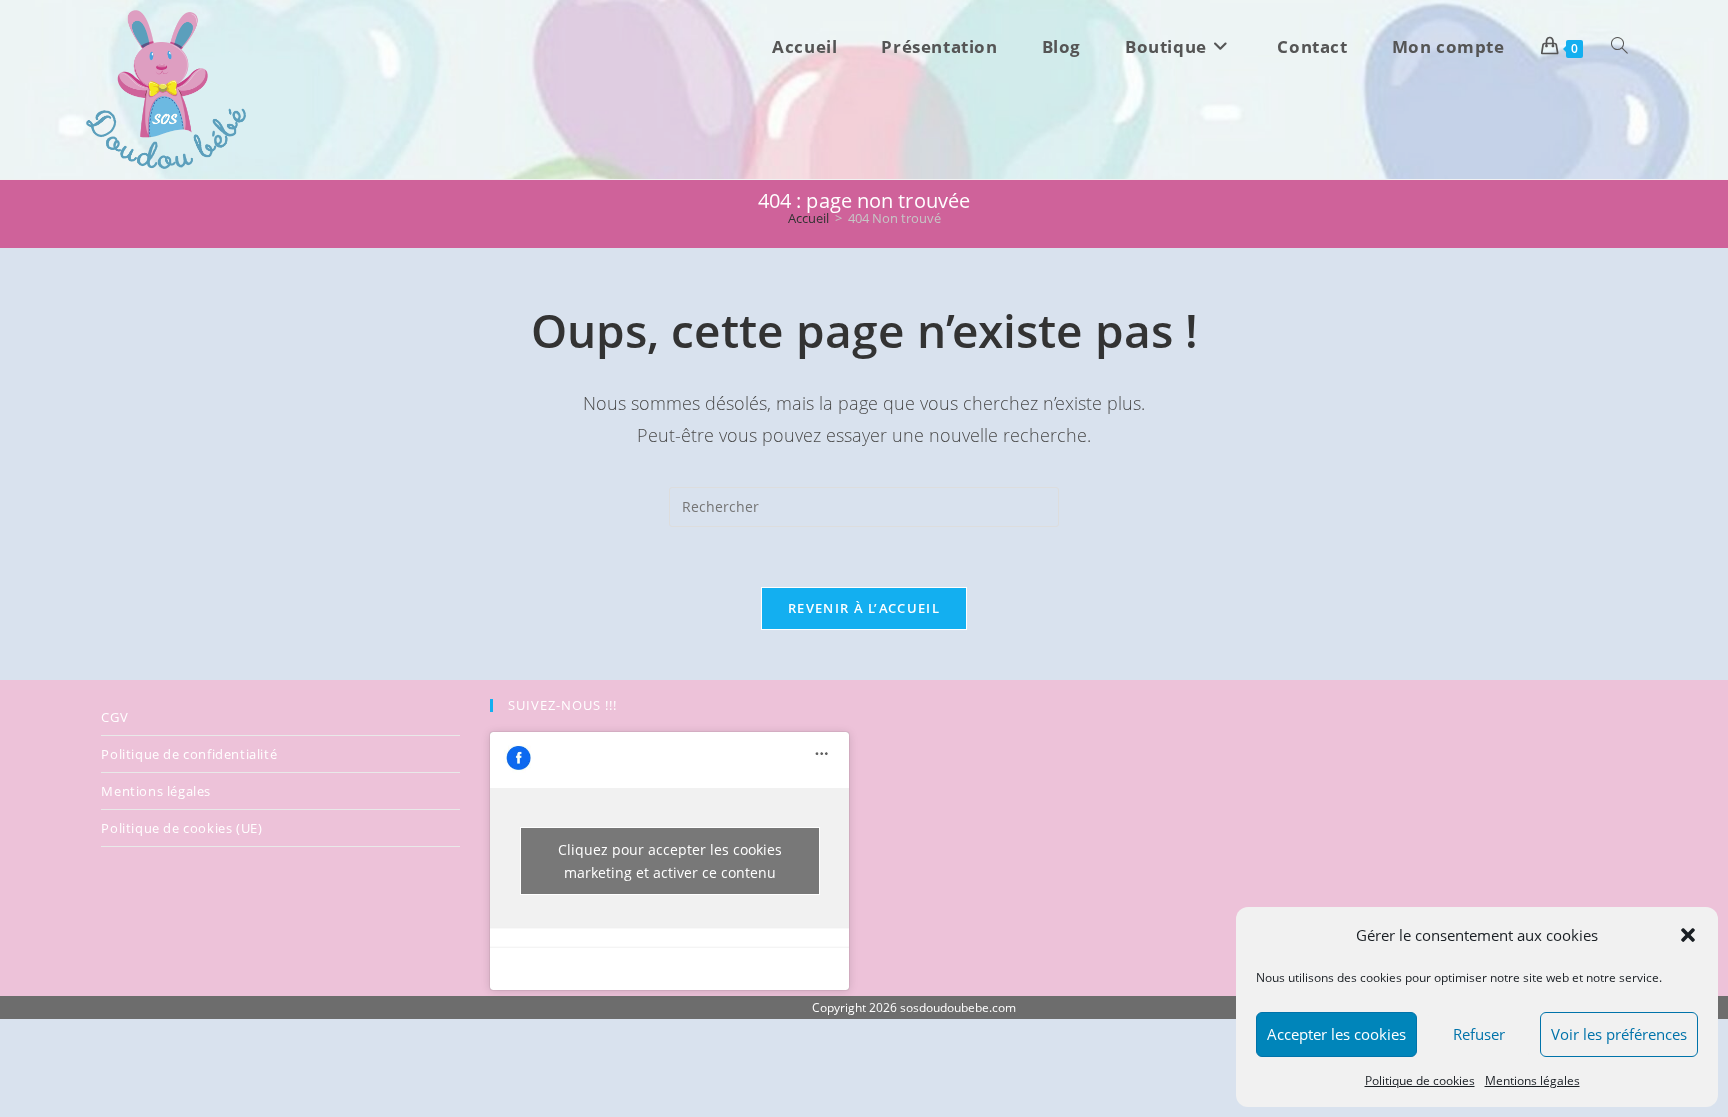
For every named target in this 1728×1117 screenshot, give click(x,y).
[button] (1688, 935)
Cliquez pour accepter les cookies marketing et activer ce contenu (670, 861)
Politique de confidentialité (189, 754)
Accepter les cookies (1336, 1034)
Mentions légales (1532, 1080)
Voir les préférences (1619, 1034)
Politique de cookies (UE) (181, 828)
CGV (114, 717)
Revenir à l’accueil (864, 608)
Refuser (1479, 1034)
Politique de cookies (1420, 1080)
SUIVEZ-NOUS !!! (562, 705)
